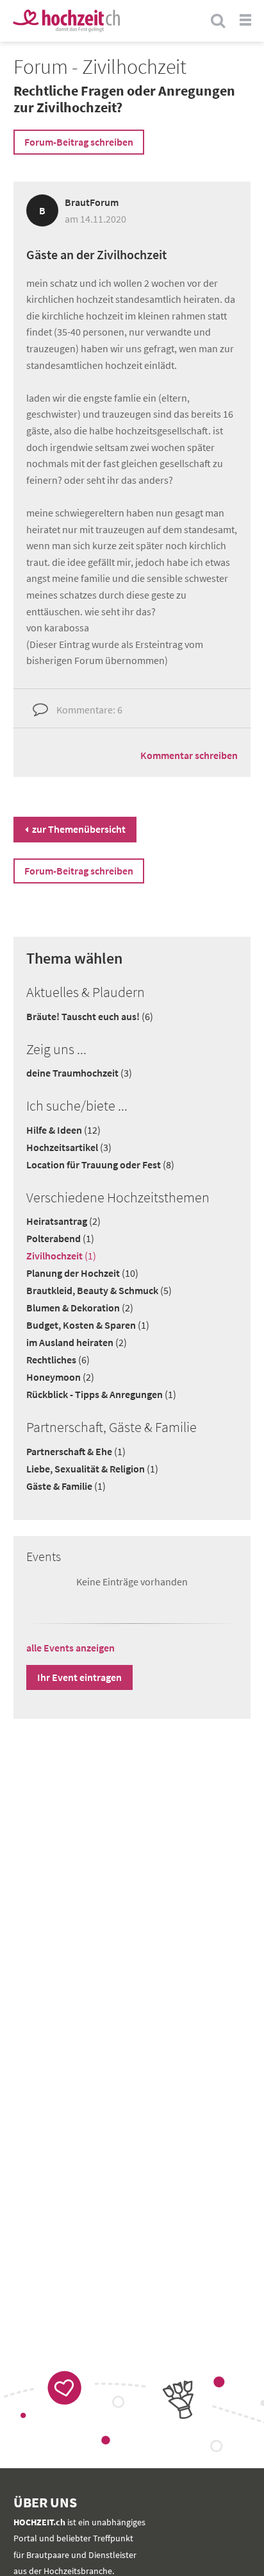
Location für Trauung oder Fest (100, 1164)
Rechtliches (58, 1360)
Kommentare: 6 (89, 710)
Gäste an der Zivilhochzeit (96, 254)
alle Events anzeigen (70, 1648)
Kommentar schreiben (189, 755)
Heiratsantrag (63, 1221)
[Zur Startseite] (66, 21)
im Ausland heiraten (77, 1342)
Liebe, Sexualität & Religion (92, 1469)
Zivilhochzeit (61, 1256)
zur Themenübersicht (79, 829)
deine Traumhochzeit (79, 1073)
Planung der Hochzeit (82, 1273)
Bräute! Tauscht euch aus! (90, 1016)
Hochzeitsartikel (69, 1147)
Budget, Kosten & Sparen (88, 1325)
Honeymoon (60, 1377)
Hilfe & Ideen (63, 1130)
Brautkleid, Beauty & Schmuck (99, 1290)
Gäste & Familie (66, 1486)
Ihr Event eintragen (79, 1677)
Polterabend (60, 1238)
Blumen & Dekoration (80, 1308)
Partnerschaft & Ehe (76, 1451)
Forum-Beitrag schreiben (79, 142)
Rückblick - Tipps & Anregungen (101, 1394)
